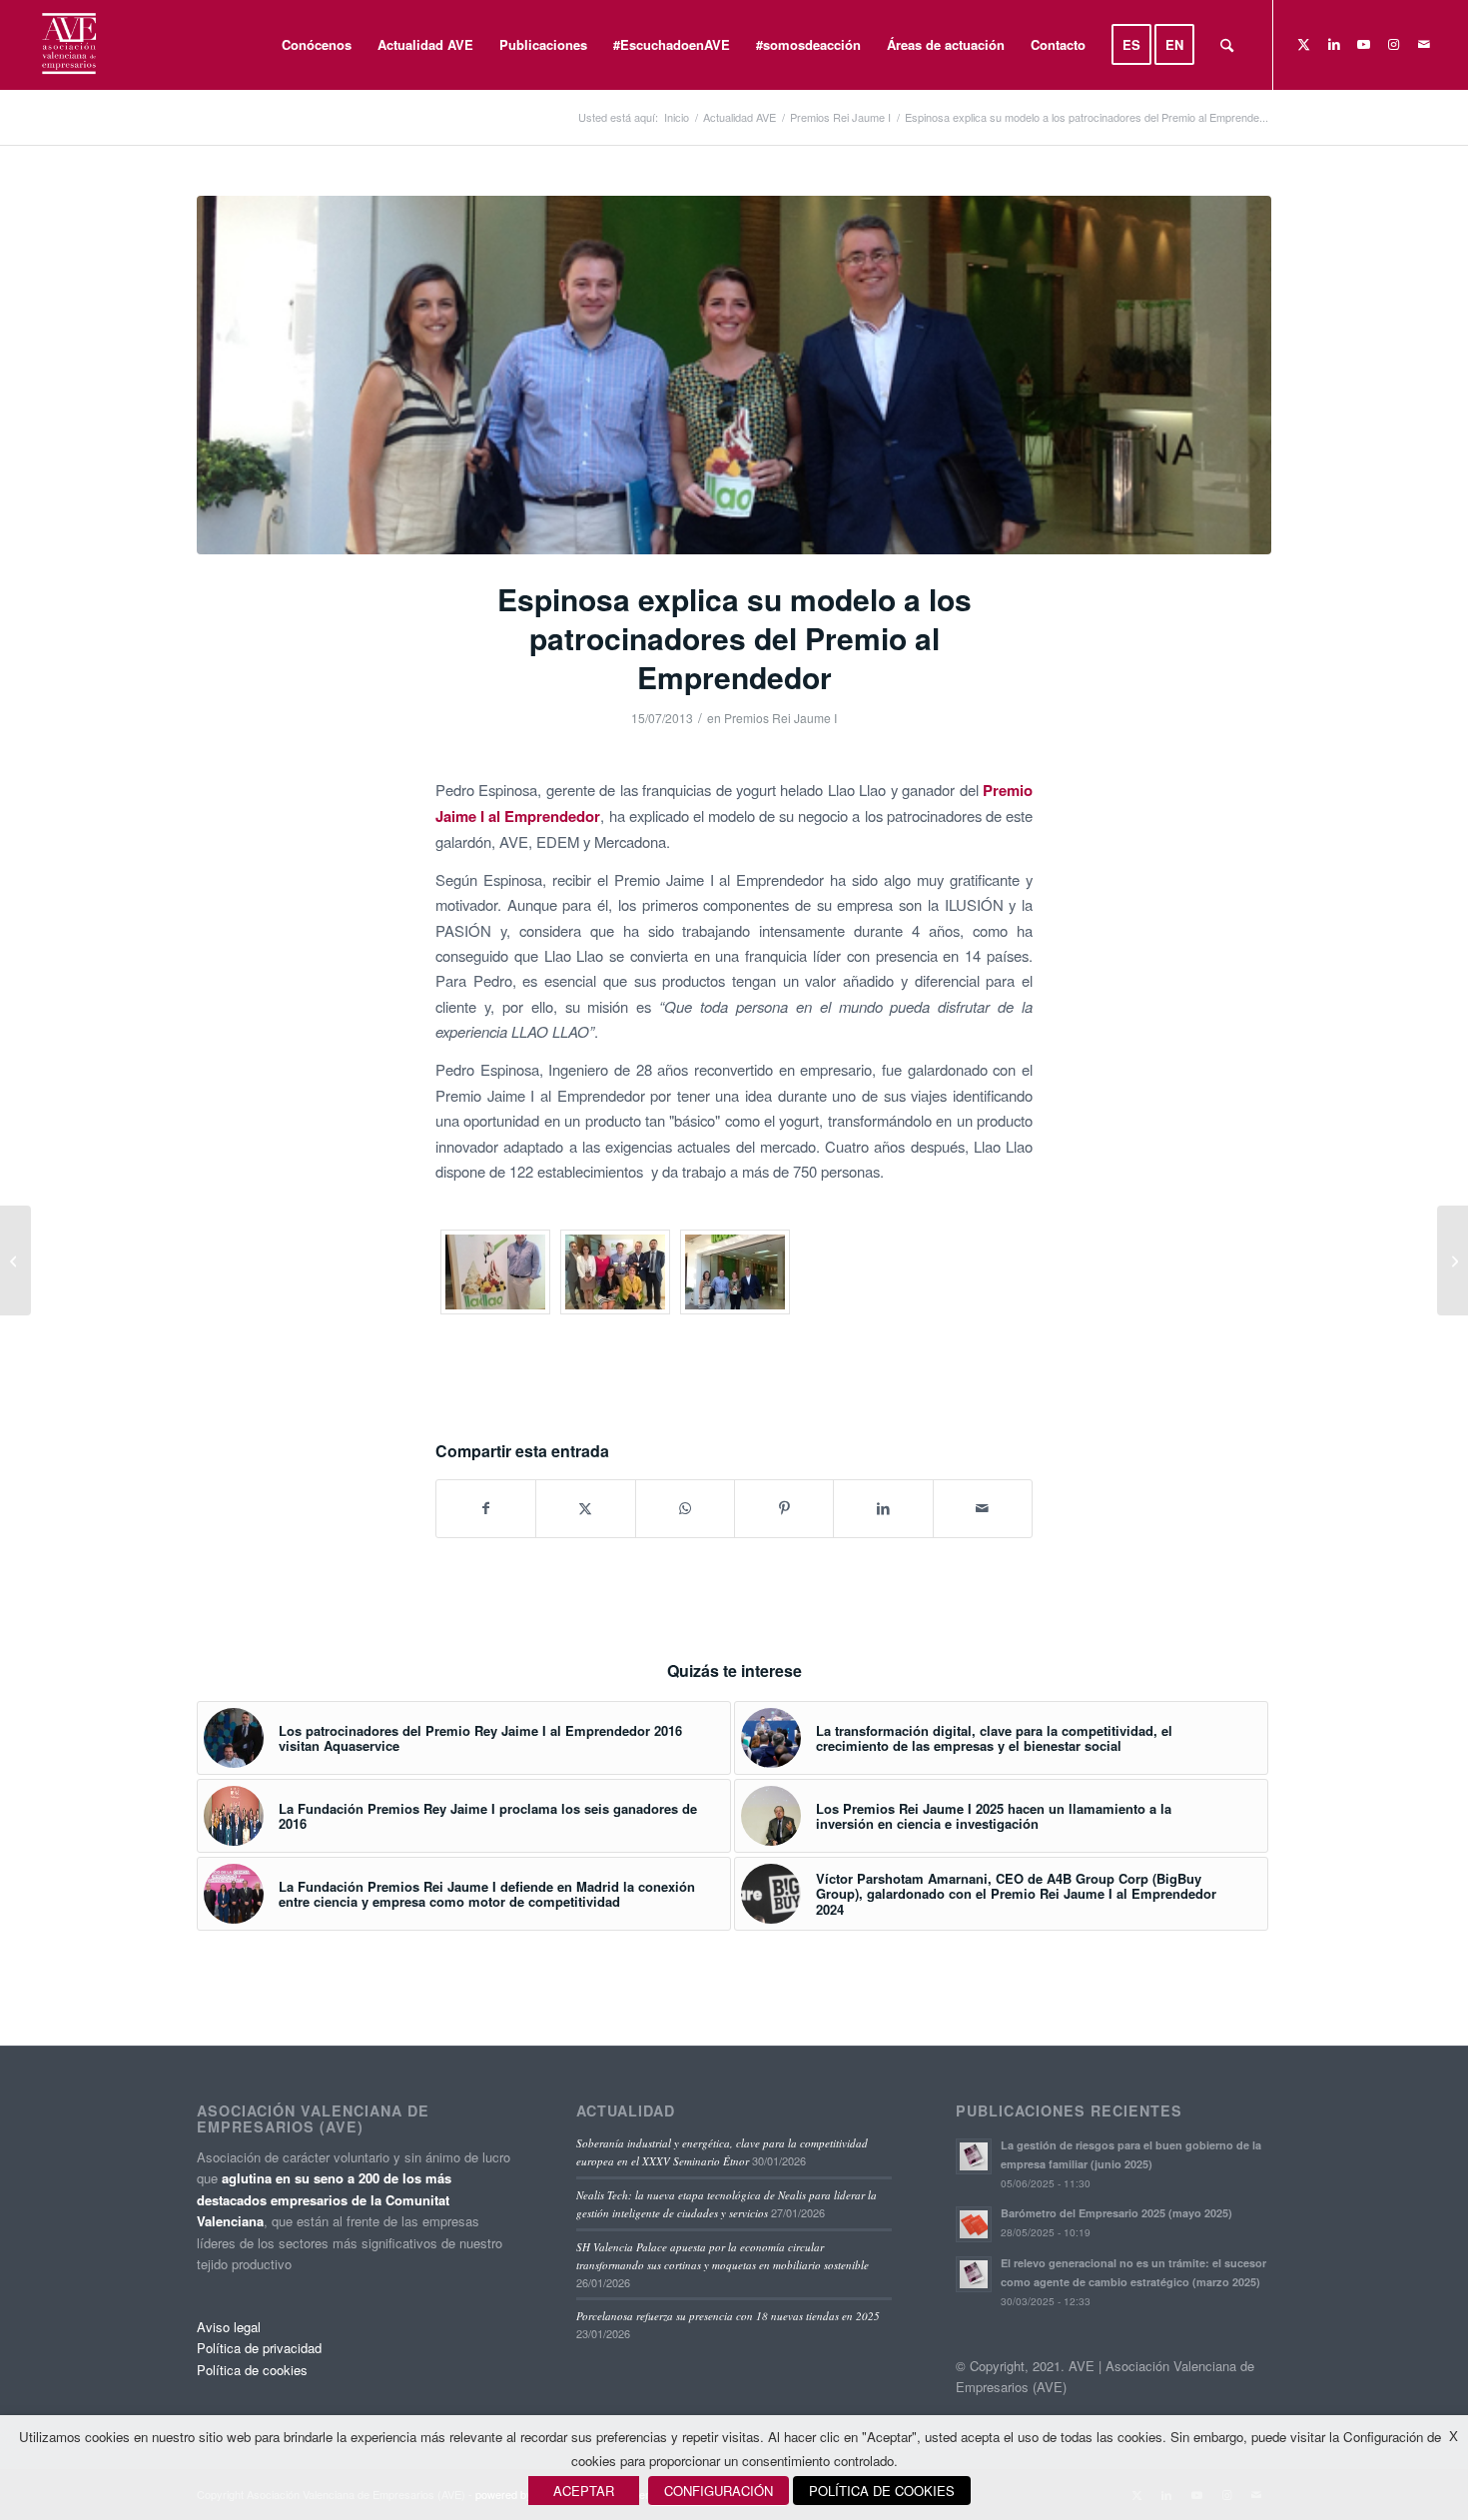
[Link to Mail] (1424, 44)
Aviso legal (229, 2327)
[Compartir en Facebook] (486, 1508)
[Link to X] (1304, 44)
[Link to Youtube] (1364, 44)
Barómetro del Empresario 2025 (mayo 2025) (1116, 2213)
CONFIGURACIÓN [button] (719, 2491)
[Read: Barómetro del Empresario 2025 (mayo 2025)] (974, 2224)
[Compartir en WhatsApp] (685, 1508)
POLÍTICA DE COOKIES (882, 2491)
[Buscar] (1227, 45)
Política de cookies (252, 2370)
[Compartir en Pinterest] (784, 1508)
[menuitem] (317, 45)
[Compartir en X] (585, 1508)
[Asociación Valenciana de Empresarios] (67, 45)
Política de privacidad (259, 2348)
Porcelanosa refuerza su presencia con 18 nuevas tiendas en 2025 (728, 2316)
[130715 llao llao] (734, 375)
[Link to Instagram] (1394, 44)
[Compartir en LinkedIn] (883, 1508)
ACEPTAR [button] (584, 2491)
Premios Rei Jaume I (780, 718)
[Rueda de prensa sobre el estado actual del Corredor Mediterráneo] (1453, 1260)
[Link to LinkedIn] (1334, 44)
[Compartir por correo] (983, 1508)
